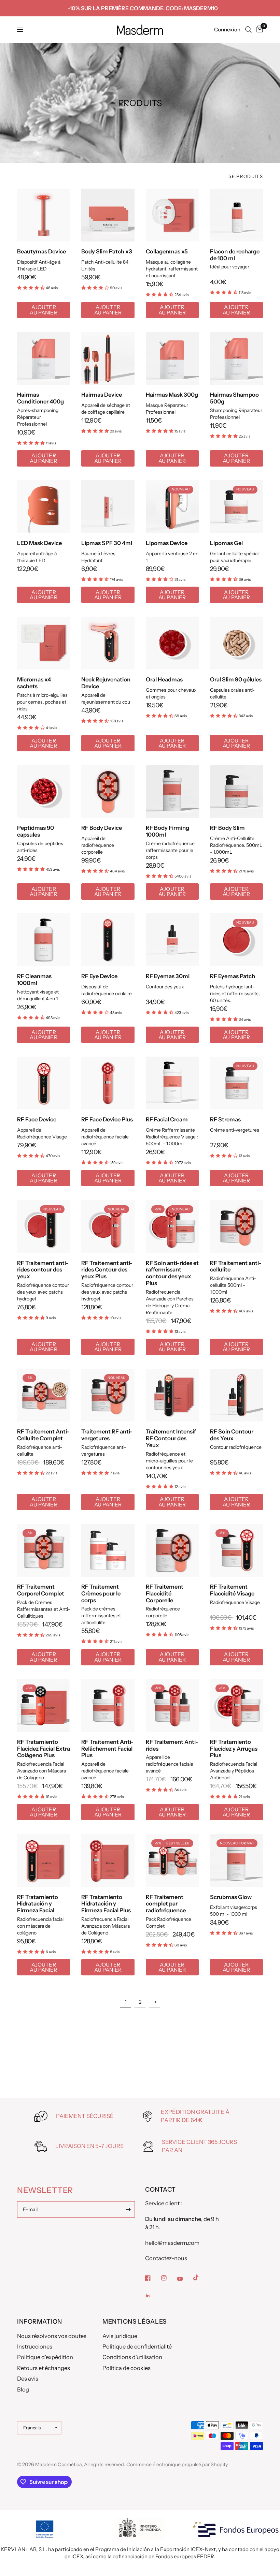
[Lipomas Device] (172, 507)
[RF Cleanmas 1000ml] (44, 940)
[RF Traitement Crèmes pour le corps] (108, 1550)
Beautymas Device (41, 252)
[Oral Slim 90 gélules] (236, 643)
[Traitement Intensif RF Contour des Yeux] (172, 1395)
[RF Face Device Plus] (108, 1083)
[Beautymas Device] (44, 215)
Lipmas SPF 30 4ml (107, 543)
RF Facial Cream (167, 1120)
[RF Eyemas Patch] (236, 940)
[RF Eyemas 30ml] (172, 940)
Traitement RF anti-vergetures (107, 1435)
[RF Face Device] (44, 1083)
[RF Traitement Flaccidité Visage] (236, 1550)
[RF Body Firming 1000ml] (172, 791)
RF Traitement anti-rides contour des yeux (43, 1270)
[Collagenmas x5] (172, 215)
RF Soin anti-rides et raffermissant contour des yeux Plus (172, 1273)
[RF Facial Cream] (172, 1083)
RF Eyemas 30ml (168, 976)
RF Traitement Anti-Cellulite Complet (43, 1435)
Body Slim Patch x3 (107, 252)
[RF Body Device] (108, 791)
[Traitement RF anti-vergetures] (108, 1395)
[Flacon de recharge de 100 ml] (236, 215)
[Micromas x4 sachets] (44, 643)
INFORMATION (40, 2322)
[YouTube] (185, 2279)
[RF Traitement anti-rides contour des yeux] (44, 1226)
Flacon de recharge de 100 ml (235, 255)
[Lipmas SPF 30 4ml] (108, 507)
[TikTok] (201, 2278)
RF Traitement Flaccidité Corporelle (165, 1594)
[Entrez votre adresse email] (128, 2209)
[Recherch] (248, 30)
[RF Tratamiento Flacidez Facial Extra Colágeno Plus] (44, 1705)
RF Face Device (37, 1120)
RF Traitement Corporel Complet (41, 1590)
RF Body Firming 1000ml (167, 831)
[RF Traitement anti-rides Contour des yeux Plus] (108, 1226)
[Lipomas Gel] (236, 507)
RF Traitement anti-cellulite (236, 1267)
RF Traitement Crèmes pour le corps (101, 1594)
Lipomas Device (167, 543)
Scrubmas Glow (231, 1897)
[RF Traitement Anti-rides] (172, 1705)
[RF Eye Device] (108, 940)
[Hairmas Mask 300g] (172, 358)
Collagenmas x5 (167, 252)
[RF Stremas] (236, 1083)
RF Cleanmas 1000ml (34, 980)
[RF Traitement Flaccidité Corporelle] (172, 1550)
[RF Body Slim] (236, 791)
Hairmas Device (102, 395)
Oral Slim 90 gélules (236, 680)
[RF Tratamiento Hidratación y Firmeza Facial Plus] (108, 1860)
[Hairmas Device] (108, 358)
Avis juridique (120, 2336)
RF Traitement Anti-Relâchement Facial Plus (107, 1749)
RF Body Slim (227, 828)
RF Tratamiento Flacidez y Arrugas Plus (234, 1749)
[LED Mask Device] (44, 507)
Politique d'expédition (45, 2357)
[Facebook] (153, 2278)
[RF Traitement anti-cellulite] (236, 1226)
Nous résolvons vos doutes (52, 2336)
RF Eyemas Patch (233, 976)
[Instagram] (169, 2278)
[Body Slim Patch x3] (108, 215)
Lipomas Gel (226, 543)
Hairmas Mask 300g (172, 395)
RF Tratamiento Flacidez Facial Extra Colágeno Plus (44, 1749)
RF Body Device (102, 828)
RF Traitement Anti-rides (172, 1745)
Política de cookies (127, 2368)
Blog (23, 2389)
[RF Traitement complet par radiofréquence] (172, 1860)
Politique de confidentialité (137, 2346)
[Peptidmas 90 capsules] (44, 791)
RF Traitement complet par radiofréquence (166, 1904)
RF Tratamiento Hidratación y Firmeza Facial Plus (106, 1904)
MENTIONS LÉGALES (135, 2322)
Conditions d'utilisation (132, 2357)
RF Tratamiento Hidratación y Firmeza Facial (38, 1904)
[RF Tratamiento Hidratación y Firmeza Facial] (44, 1860)
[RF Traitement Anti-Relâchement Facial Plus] (108, 1705)
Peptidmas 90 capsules (36, 831)
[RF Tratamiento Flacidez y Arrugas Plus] (236, 1705)
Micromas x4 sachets (34, 683)
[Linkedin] (153, 2296)
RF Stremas (225, 1120)
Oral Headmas (164, 680)
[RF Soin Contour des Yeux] (236, 1395)
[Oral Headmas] (172, 643)
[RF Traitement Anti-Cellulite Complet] (44, 1395)
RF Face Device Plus (107, 1120)
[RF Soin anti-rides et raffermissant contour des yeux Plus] (172, 1226)
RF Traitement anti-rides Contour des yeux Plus (107, 1270)
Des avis (28, 2379)
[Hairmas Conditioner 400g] (44, 358)
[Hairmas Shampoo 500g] (236, 358)
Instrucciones (35, 2346)
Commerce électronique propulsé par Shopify (177, 2464)
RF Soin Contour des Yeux (232, 1435)
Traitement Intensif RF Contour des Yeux (171, 1438)
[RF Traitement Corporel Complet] (44, 1550)
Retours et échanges (44, 2368)
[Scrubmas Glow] (236, 1860)
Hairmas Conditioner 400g (40, 398)
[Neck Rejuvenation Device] (108, 643)
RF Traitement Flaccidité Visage (232, 1590)
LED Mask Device (39, 543)
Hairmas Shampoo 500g (234, 398)
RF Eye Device (99, 976)
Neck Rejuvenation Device (106, 683)
